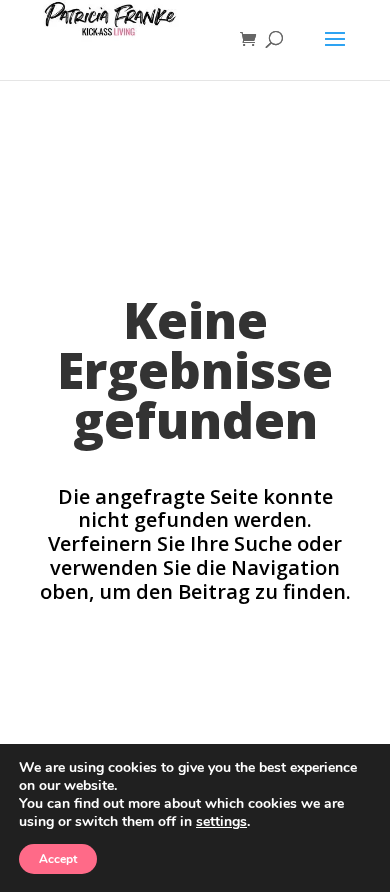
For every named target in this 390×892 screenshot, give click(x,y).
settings (221, 822)
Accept (58, 859)
